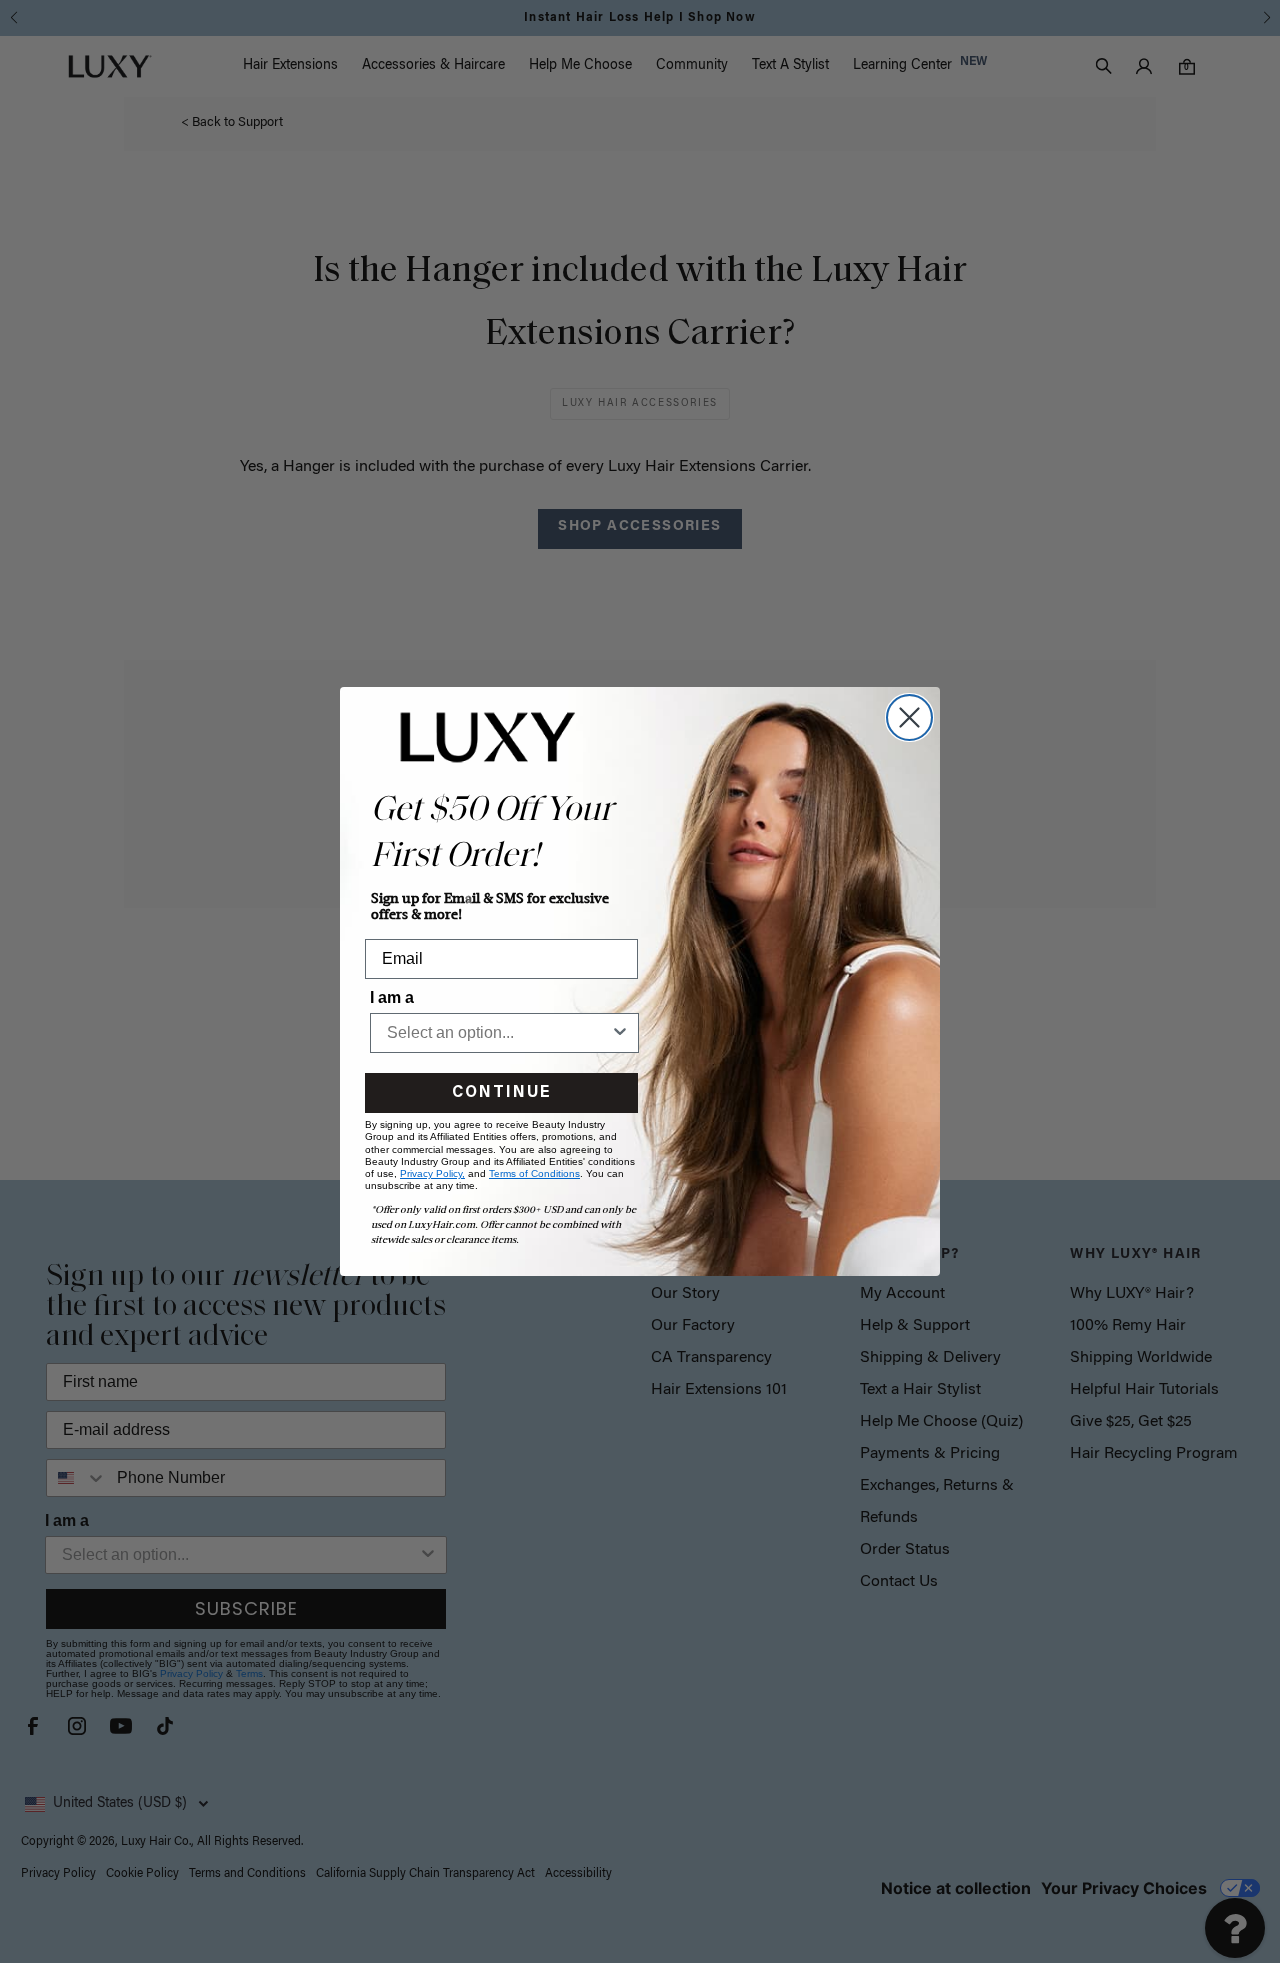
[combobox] (498, 1033)
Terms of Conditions (534, 1173)
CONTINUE (501, 1093)
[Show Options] (620, 1033)
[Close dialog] (909, 717)
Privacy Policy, (432, 1173)
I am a (392, 997)
